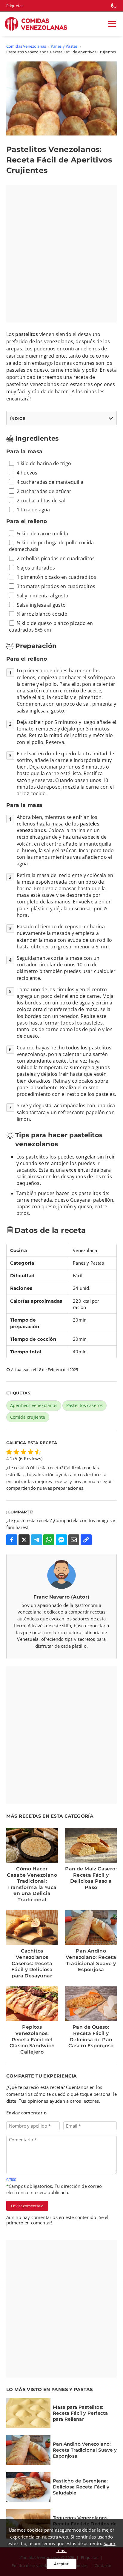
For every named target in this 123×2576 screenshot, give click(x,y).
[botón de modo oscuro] (114, 6)
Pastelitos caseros (84, 1405)
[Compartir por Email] (74, 1540)
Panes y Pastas (64, 46)
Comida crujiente (28, 1417)
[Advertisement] (61, 254)
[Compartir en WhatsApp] (49, 1540)
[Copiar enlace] (86, 1540)
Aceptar (61, 2564)
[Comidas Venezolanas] (38, 24)
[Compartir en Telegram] (37, 1540)
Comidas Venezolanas (26, 46)
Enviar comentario (27, 2206)
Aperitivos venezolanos (34, 1405)
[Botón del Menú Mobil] (112, 24)
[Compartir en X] (24, 1540)
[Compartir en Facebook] (12, 1540)
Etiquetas (15, 6)
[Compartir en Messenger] (61, 1540)
